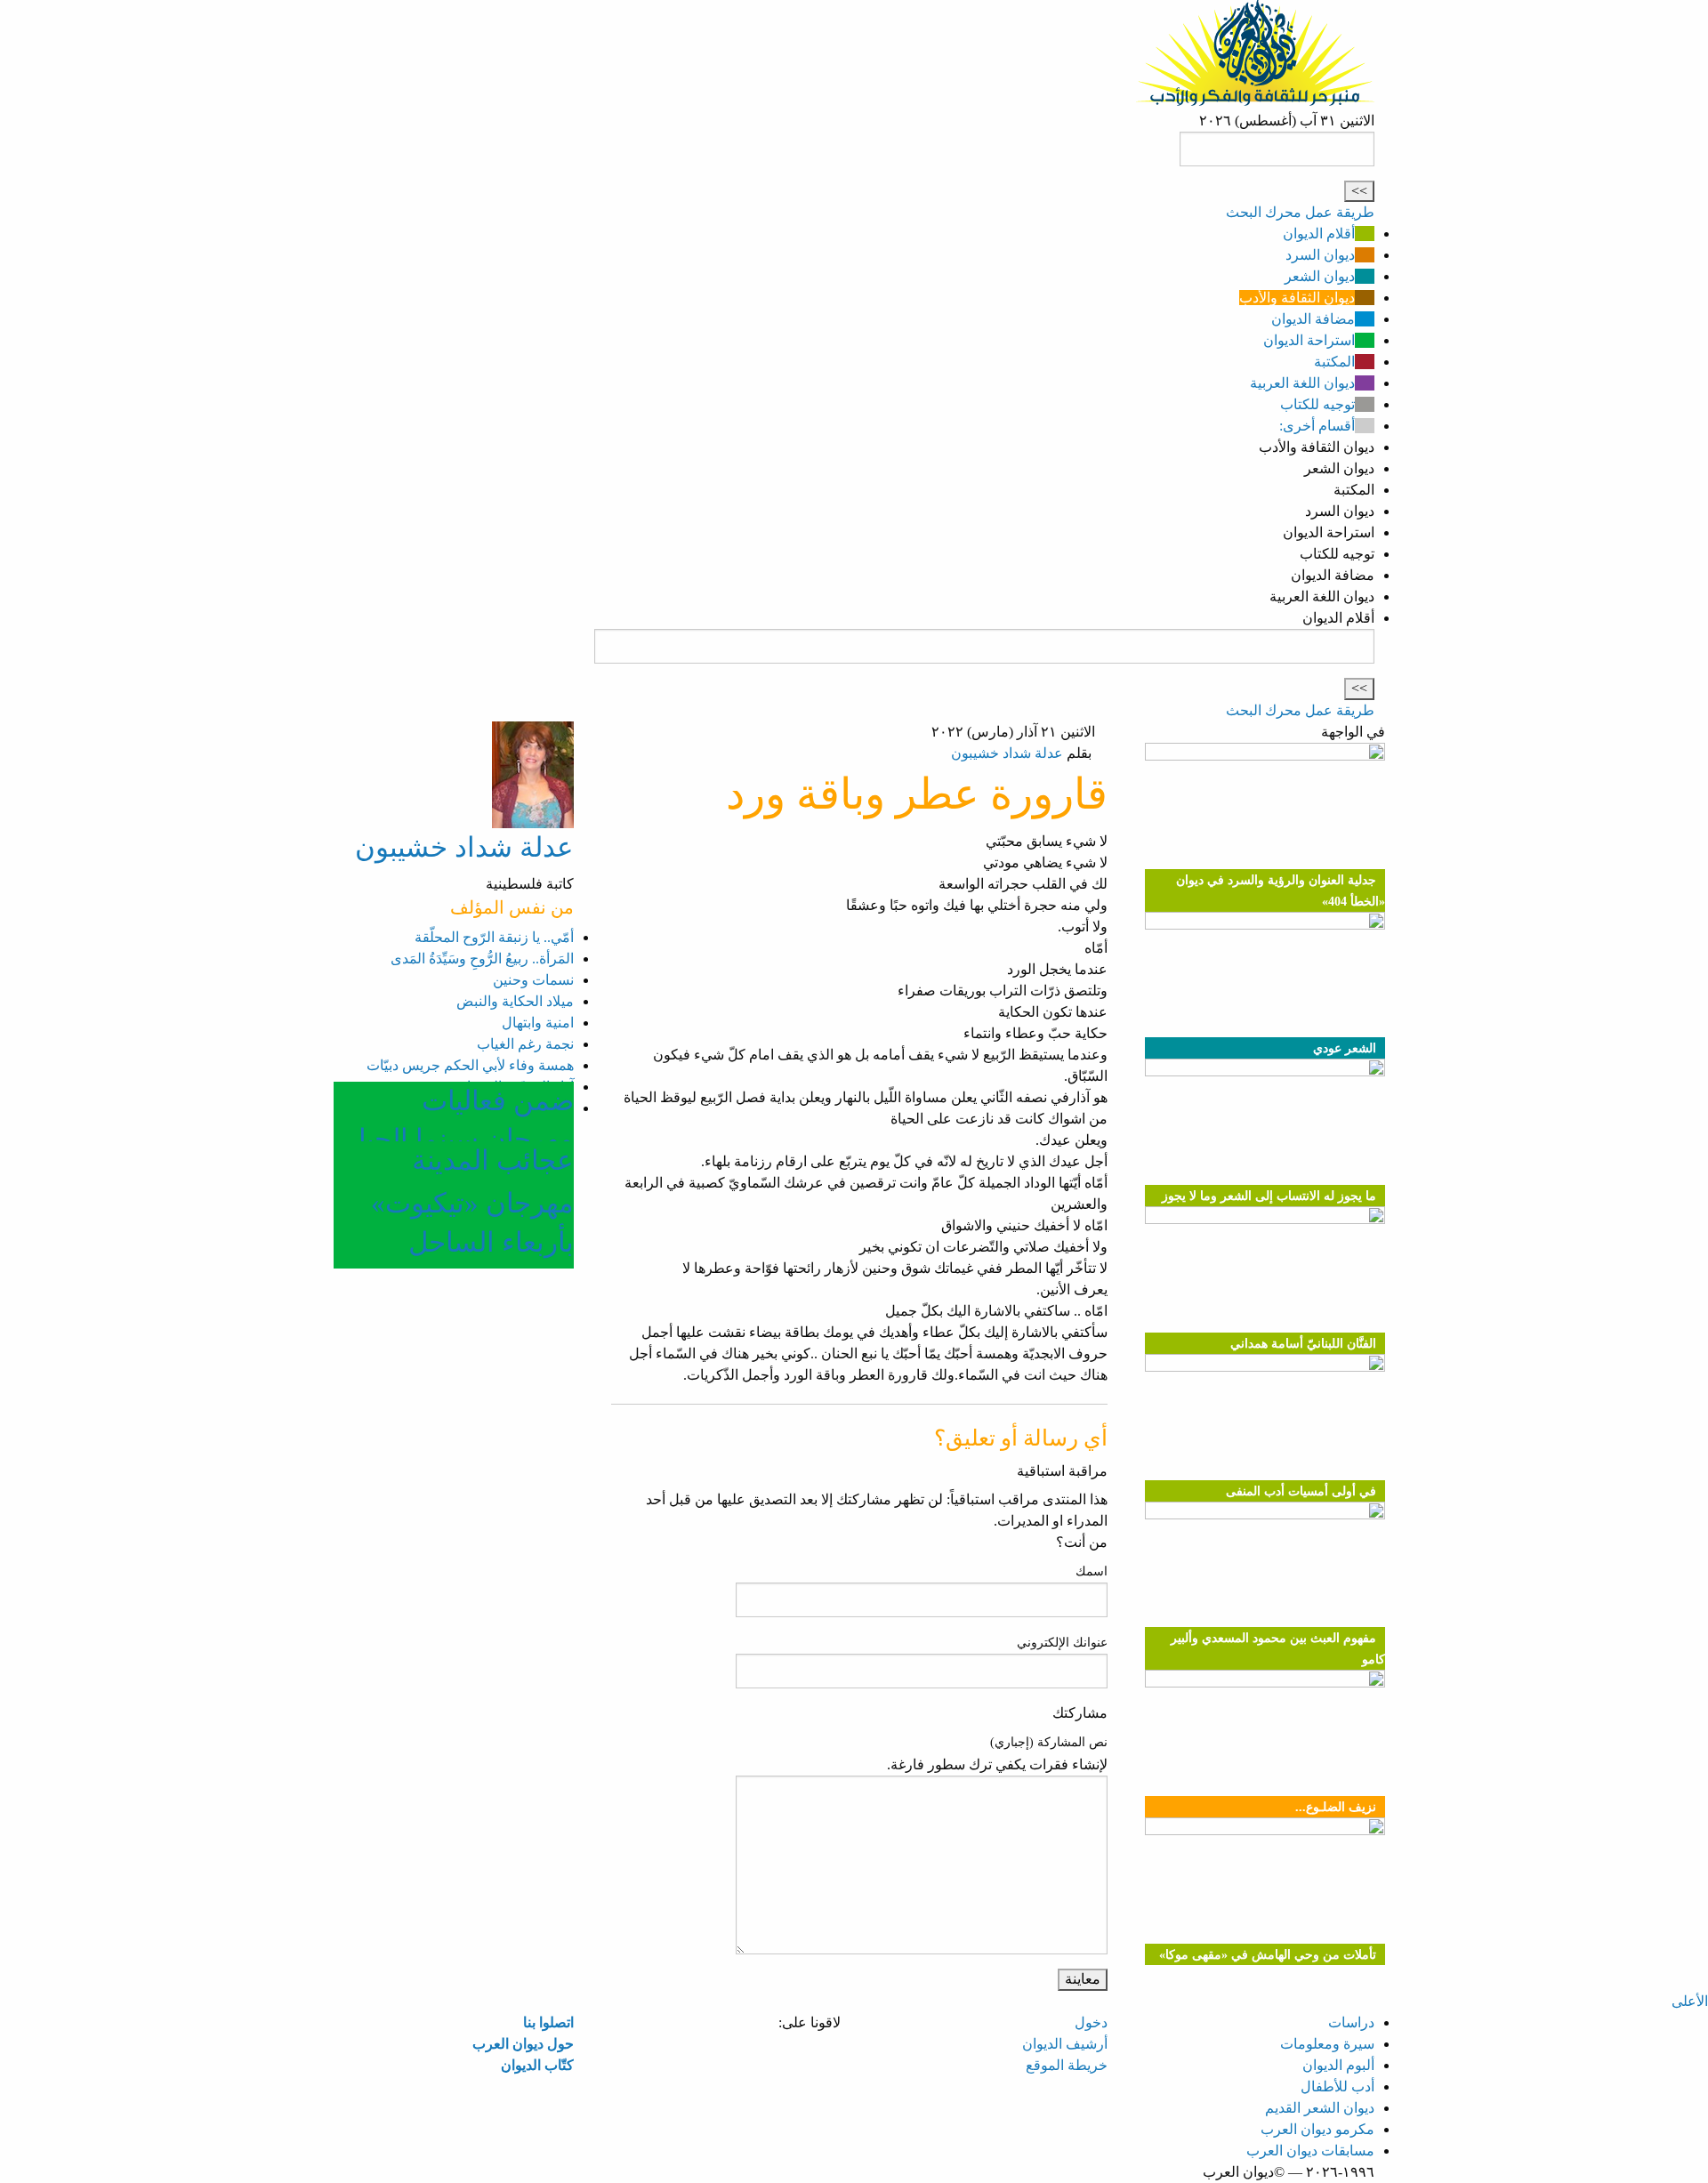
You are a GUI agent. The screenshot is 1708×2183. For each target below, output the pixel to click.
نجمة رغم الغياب (525, 1044)
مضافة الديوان (1313, 319)
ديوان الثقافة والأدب (1297, 298)
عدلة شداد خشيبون (1007, 753)
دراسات (1351, 2022)
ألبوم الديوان (1338, 2065)
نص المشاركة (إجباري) (1049, 1742)
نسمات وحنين (533, 980)
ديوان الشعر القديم (1320, 2108)
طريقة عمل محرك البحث (1300, 212)
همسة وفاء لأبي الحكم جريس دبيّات (470, 1065)
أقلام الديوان (1319, 234)
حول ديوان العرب (523, 2044)
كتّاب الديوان (537, 2065)
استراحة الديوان (1309, 340)
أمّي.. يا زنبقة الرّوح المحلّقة (494, 937)
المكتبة (1334, 362)
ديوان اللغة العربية (1302, 383)
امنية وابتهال (538, 1023)
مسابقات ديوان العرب (1310, 2151)
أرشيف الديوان (1065, 2044)
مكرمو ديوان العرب (1317, 2129)
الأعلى (1690, 2001)
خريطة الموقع (1067, 2065)
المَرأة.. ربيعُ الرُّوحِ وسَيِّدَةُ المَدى (482, 959)
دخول (1091, 2022)
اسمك (1092, 1571)
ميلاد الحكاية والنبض (515, 1001)
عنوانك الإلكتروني (1062, 1643)
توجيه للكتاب (1317, 404)
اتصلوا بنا (548, 2022)
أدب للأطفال (1337, 2086)
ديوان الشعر (1320, 276)
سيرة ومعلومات (1327, 2044)
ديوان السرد (1320, 255)
